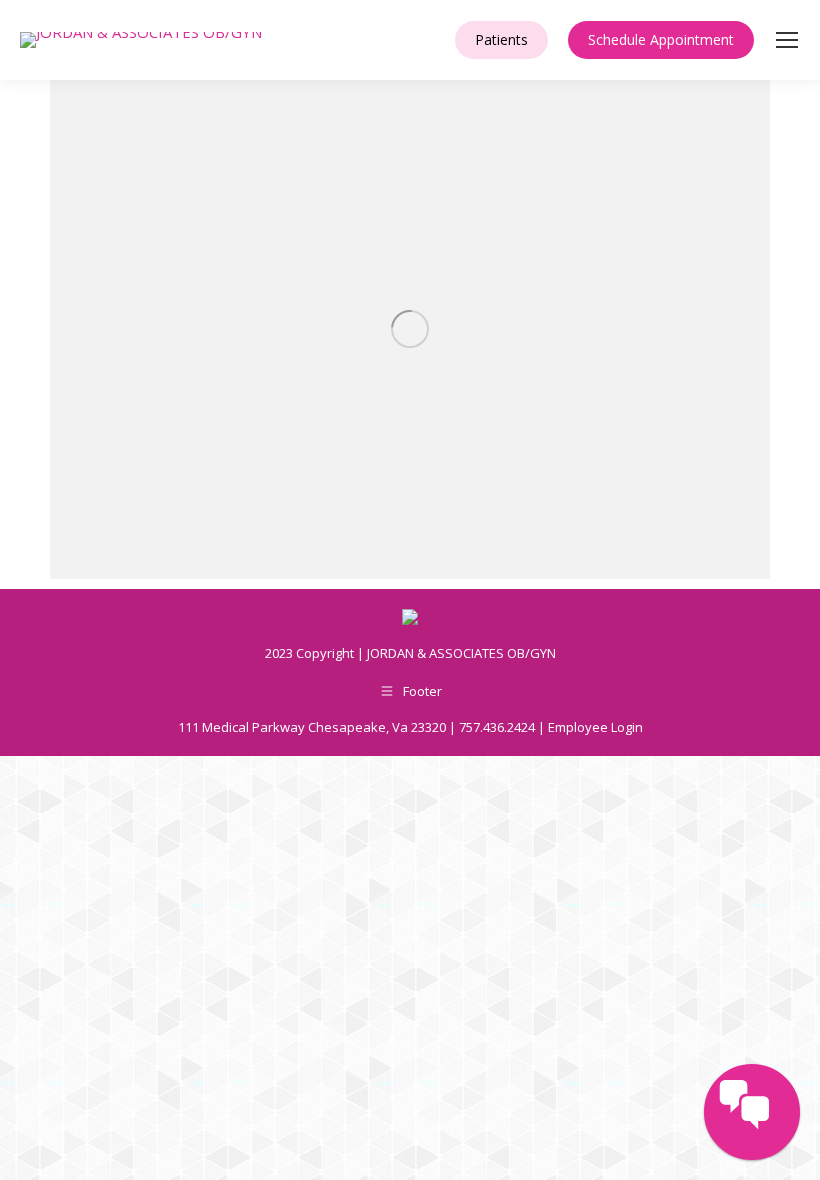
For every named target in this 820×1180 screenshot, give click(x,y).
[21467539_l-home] (410, 329)
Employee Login (595, 727)
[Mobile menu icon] (787, 40)
